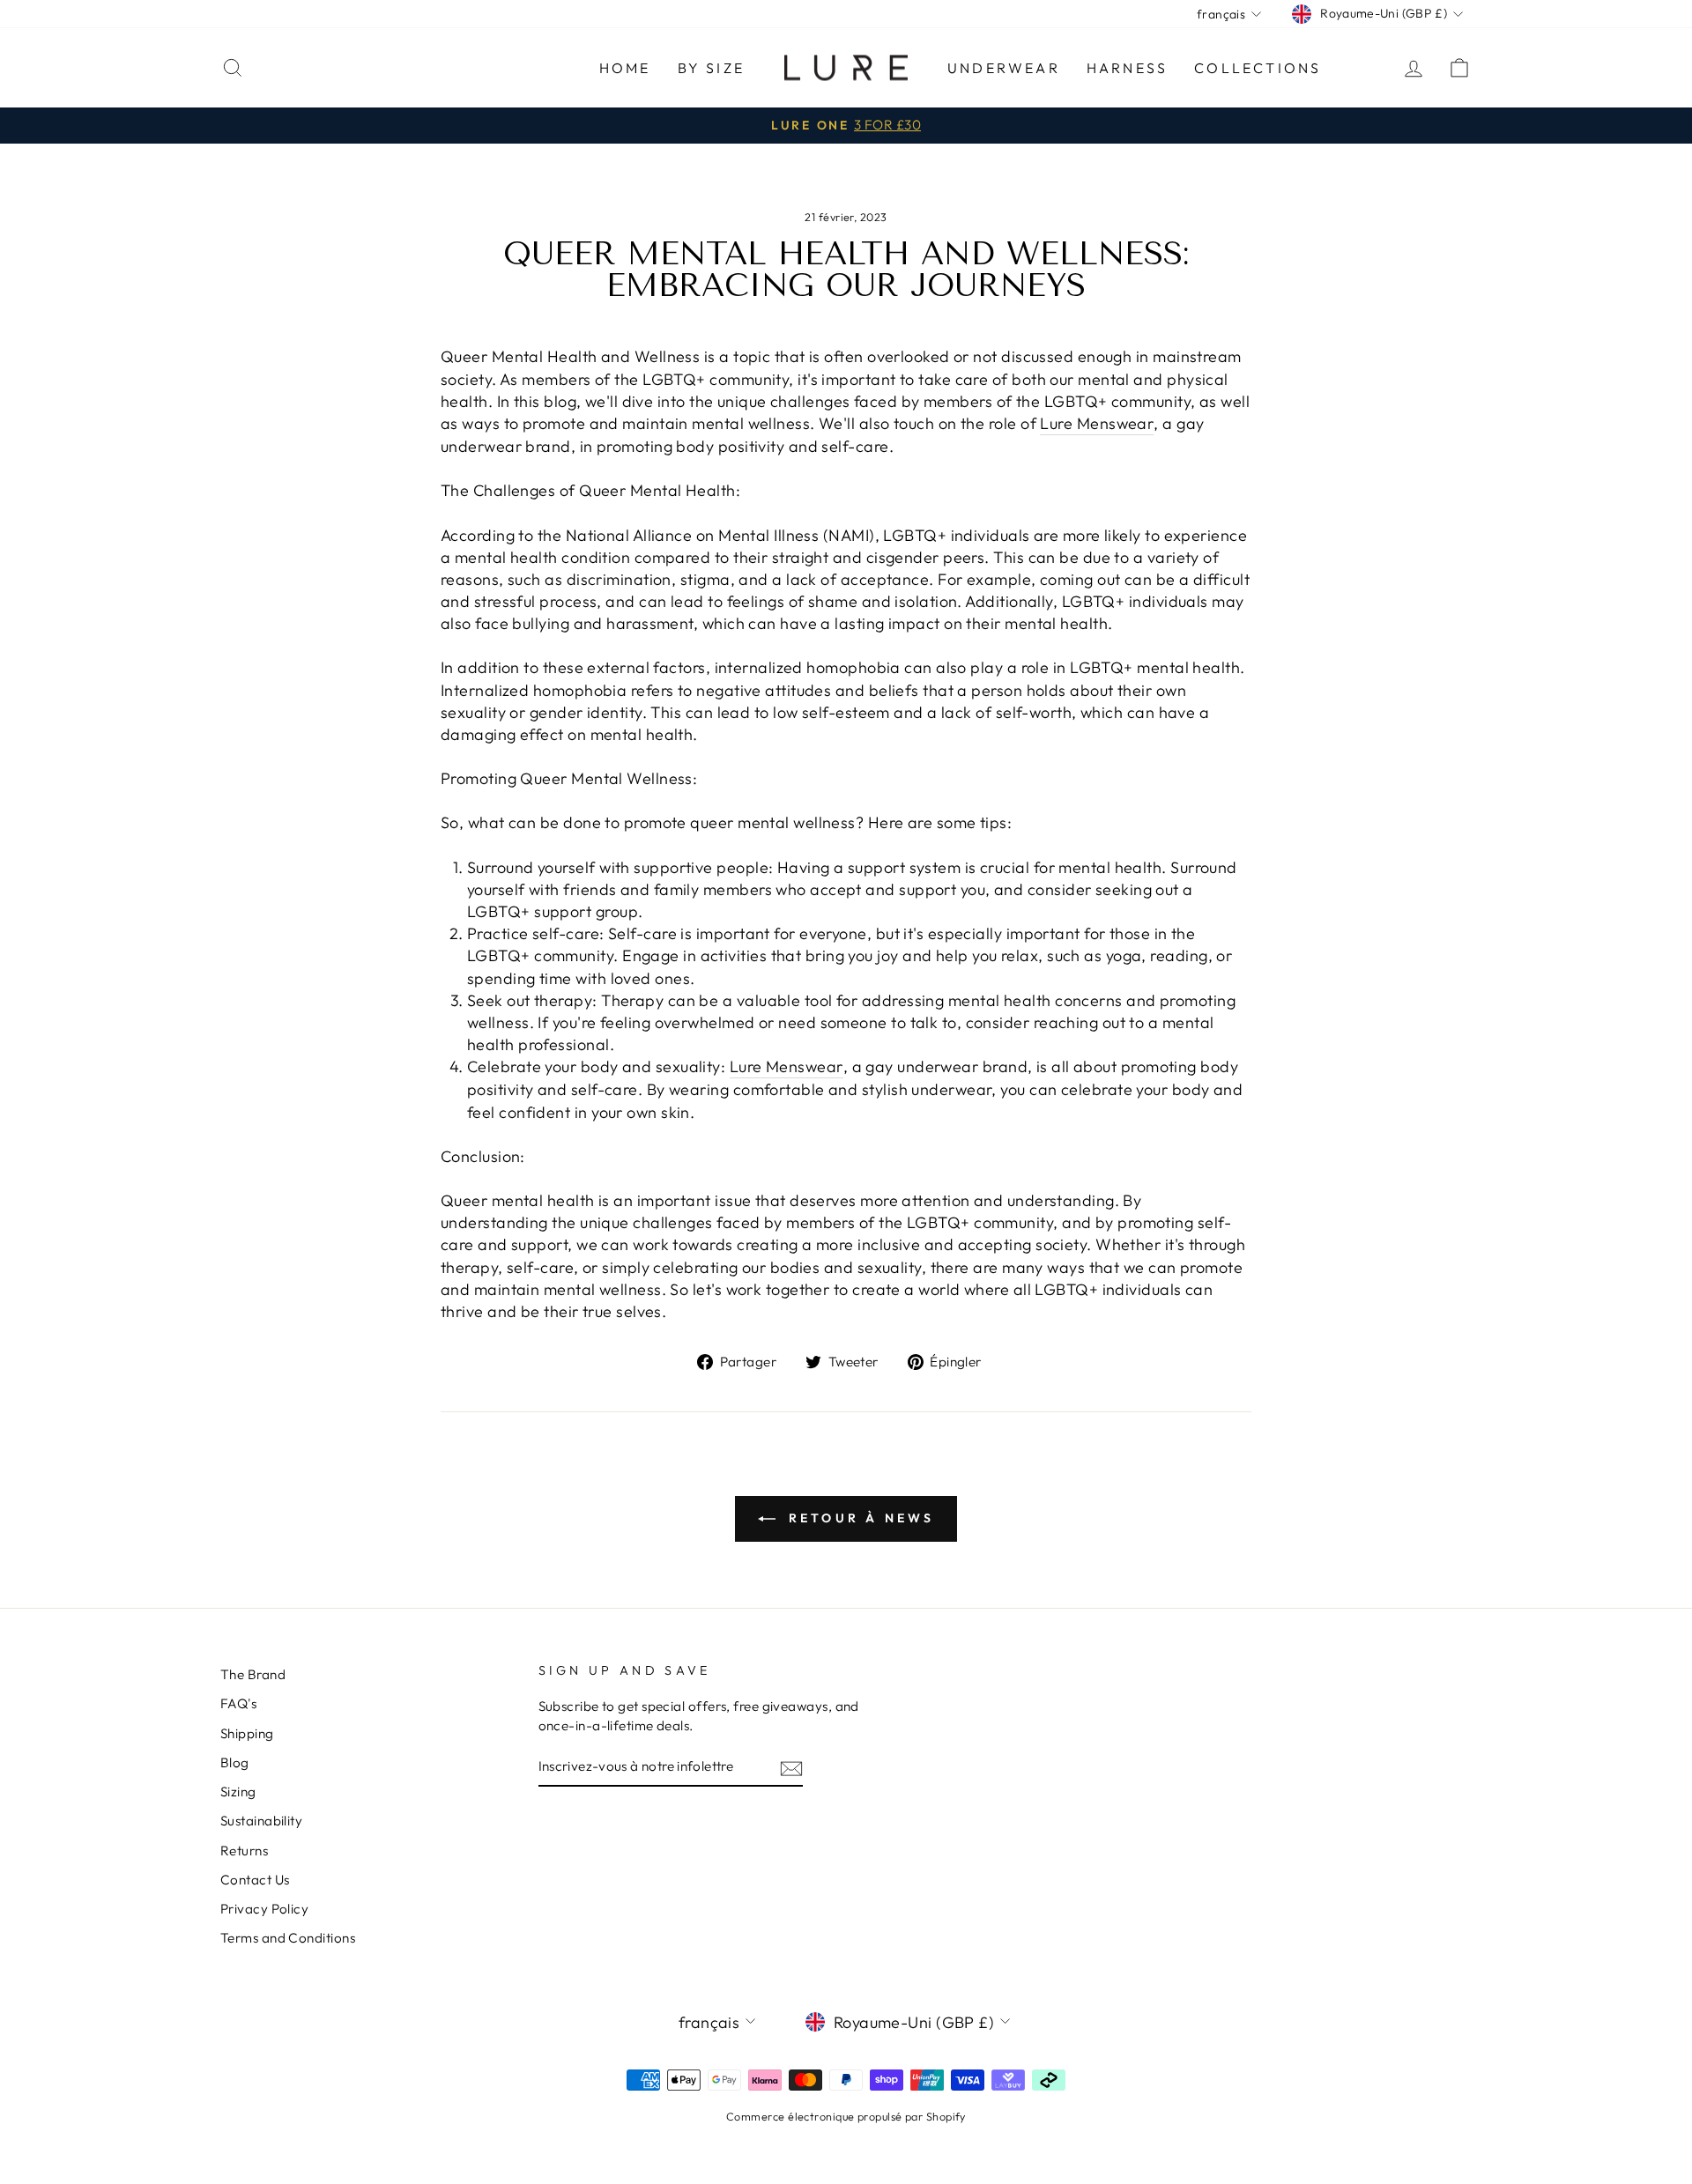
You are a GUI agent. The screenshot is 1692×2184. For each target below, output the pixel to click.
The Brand (253, 1674)
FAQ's (238, 1703)
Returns (244, 1851)
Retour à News (859, 1518)
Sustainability (261, 1821)
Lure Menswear (1097, 423)
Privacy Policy (264, 1909)
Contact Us (255, 1880)
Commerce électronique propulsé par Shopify (846, 2116)
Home (625, 68)
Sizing (238, 1792)
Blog (235, 1762)
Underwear (1004, 68)
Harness (1127, 68)
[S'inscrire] (791, 1768)
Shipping (247, 1733)
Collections (1258, 68)
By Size (711, 68)
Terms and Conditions (288, 1938)
